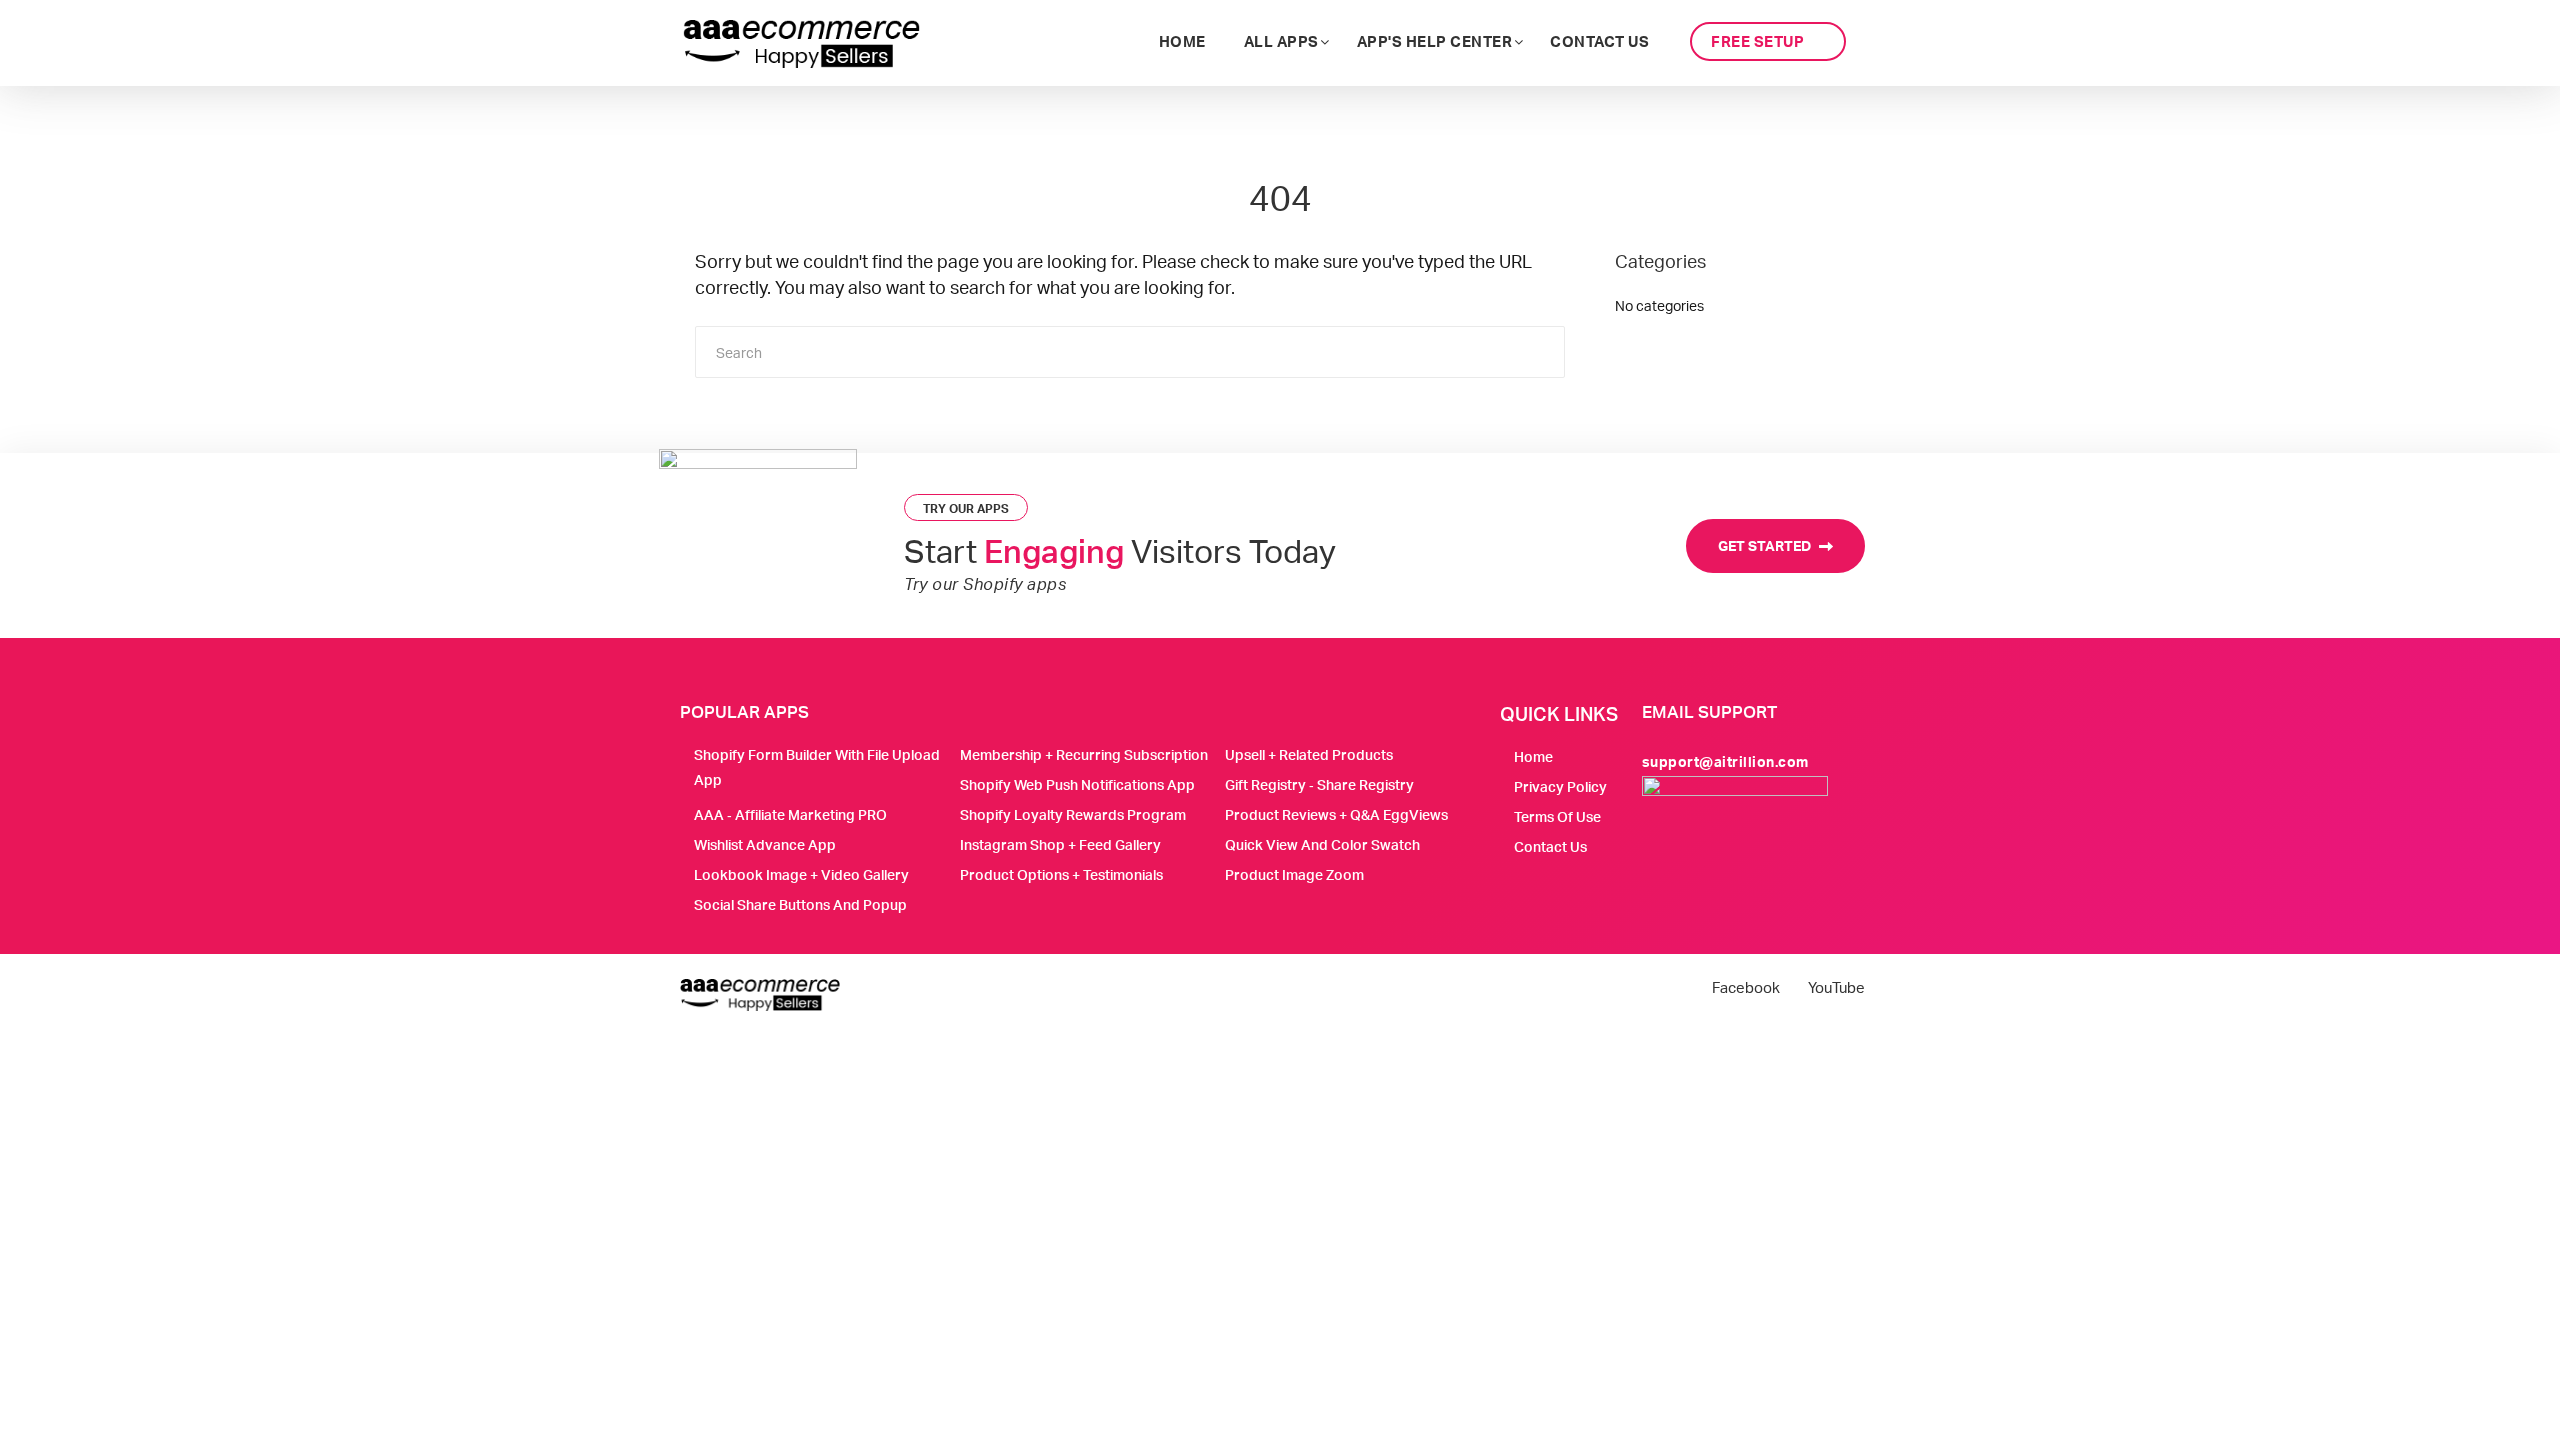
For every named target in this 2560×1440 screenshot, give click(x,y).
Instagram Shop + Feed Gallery (1060, 844)
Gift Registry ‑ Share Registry (1319, 784)
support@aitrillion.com (1725, 761)
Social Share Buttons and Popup (800, 904)
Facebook (1746, 988)
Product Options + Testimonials (1061, 874)
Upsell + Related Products (1309, 754)
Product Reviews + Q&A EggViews (1336, 814)
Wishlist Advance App (765, 844)
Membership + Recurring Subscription (1084, 754)
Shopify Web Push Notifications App (1077, 784)
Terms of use (1557, 816)
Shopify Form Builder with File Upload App (817, 767)
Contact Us (1550, 846)
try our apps (966, 508)
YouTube (1836, 988)
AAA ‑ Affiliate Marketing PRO (790, 814)
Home (1533, 756)
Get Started (1766, 545)
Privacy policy (1560, 786)
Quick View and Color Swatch (1322, 844)
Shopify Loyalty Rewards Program (1073, 814)
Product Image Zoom (1294, 874)
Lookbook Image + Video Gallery (801, 874)
